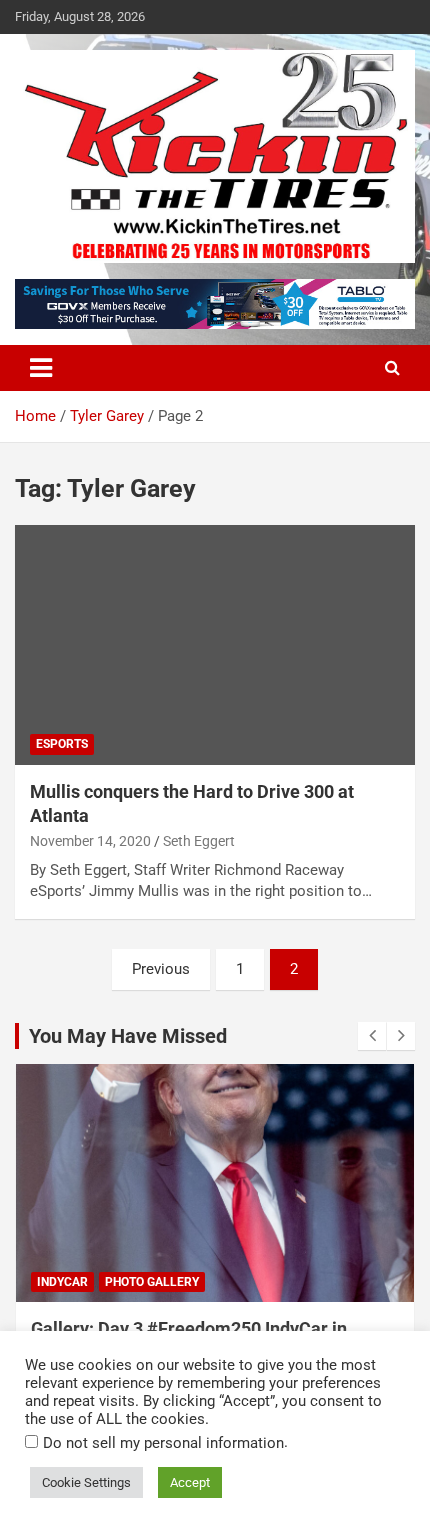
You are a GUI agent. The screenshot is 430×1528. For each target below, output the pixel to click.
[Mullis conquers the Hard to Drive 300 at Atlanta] (215, 645)
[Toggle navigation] (41, 368)
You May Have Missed (128, 1036)
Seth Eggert (199, 841)
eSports (62, 744)
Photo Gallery (152, 1282)
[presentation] (372, 1036)
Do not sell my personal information (163, 1443)
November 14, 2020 (90, 841)
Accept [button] (190, 1482)
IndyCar (62, 1282)
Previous (161, 969)
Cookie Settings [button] (86, 1482)
